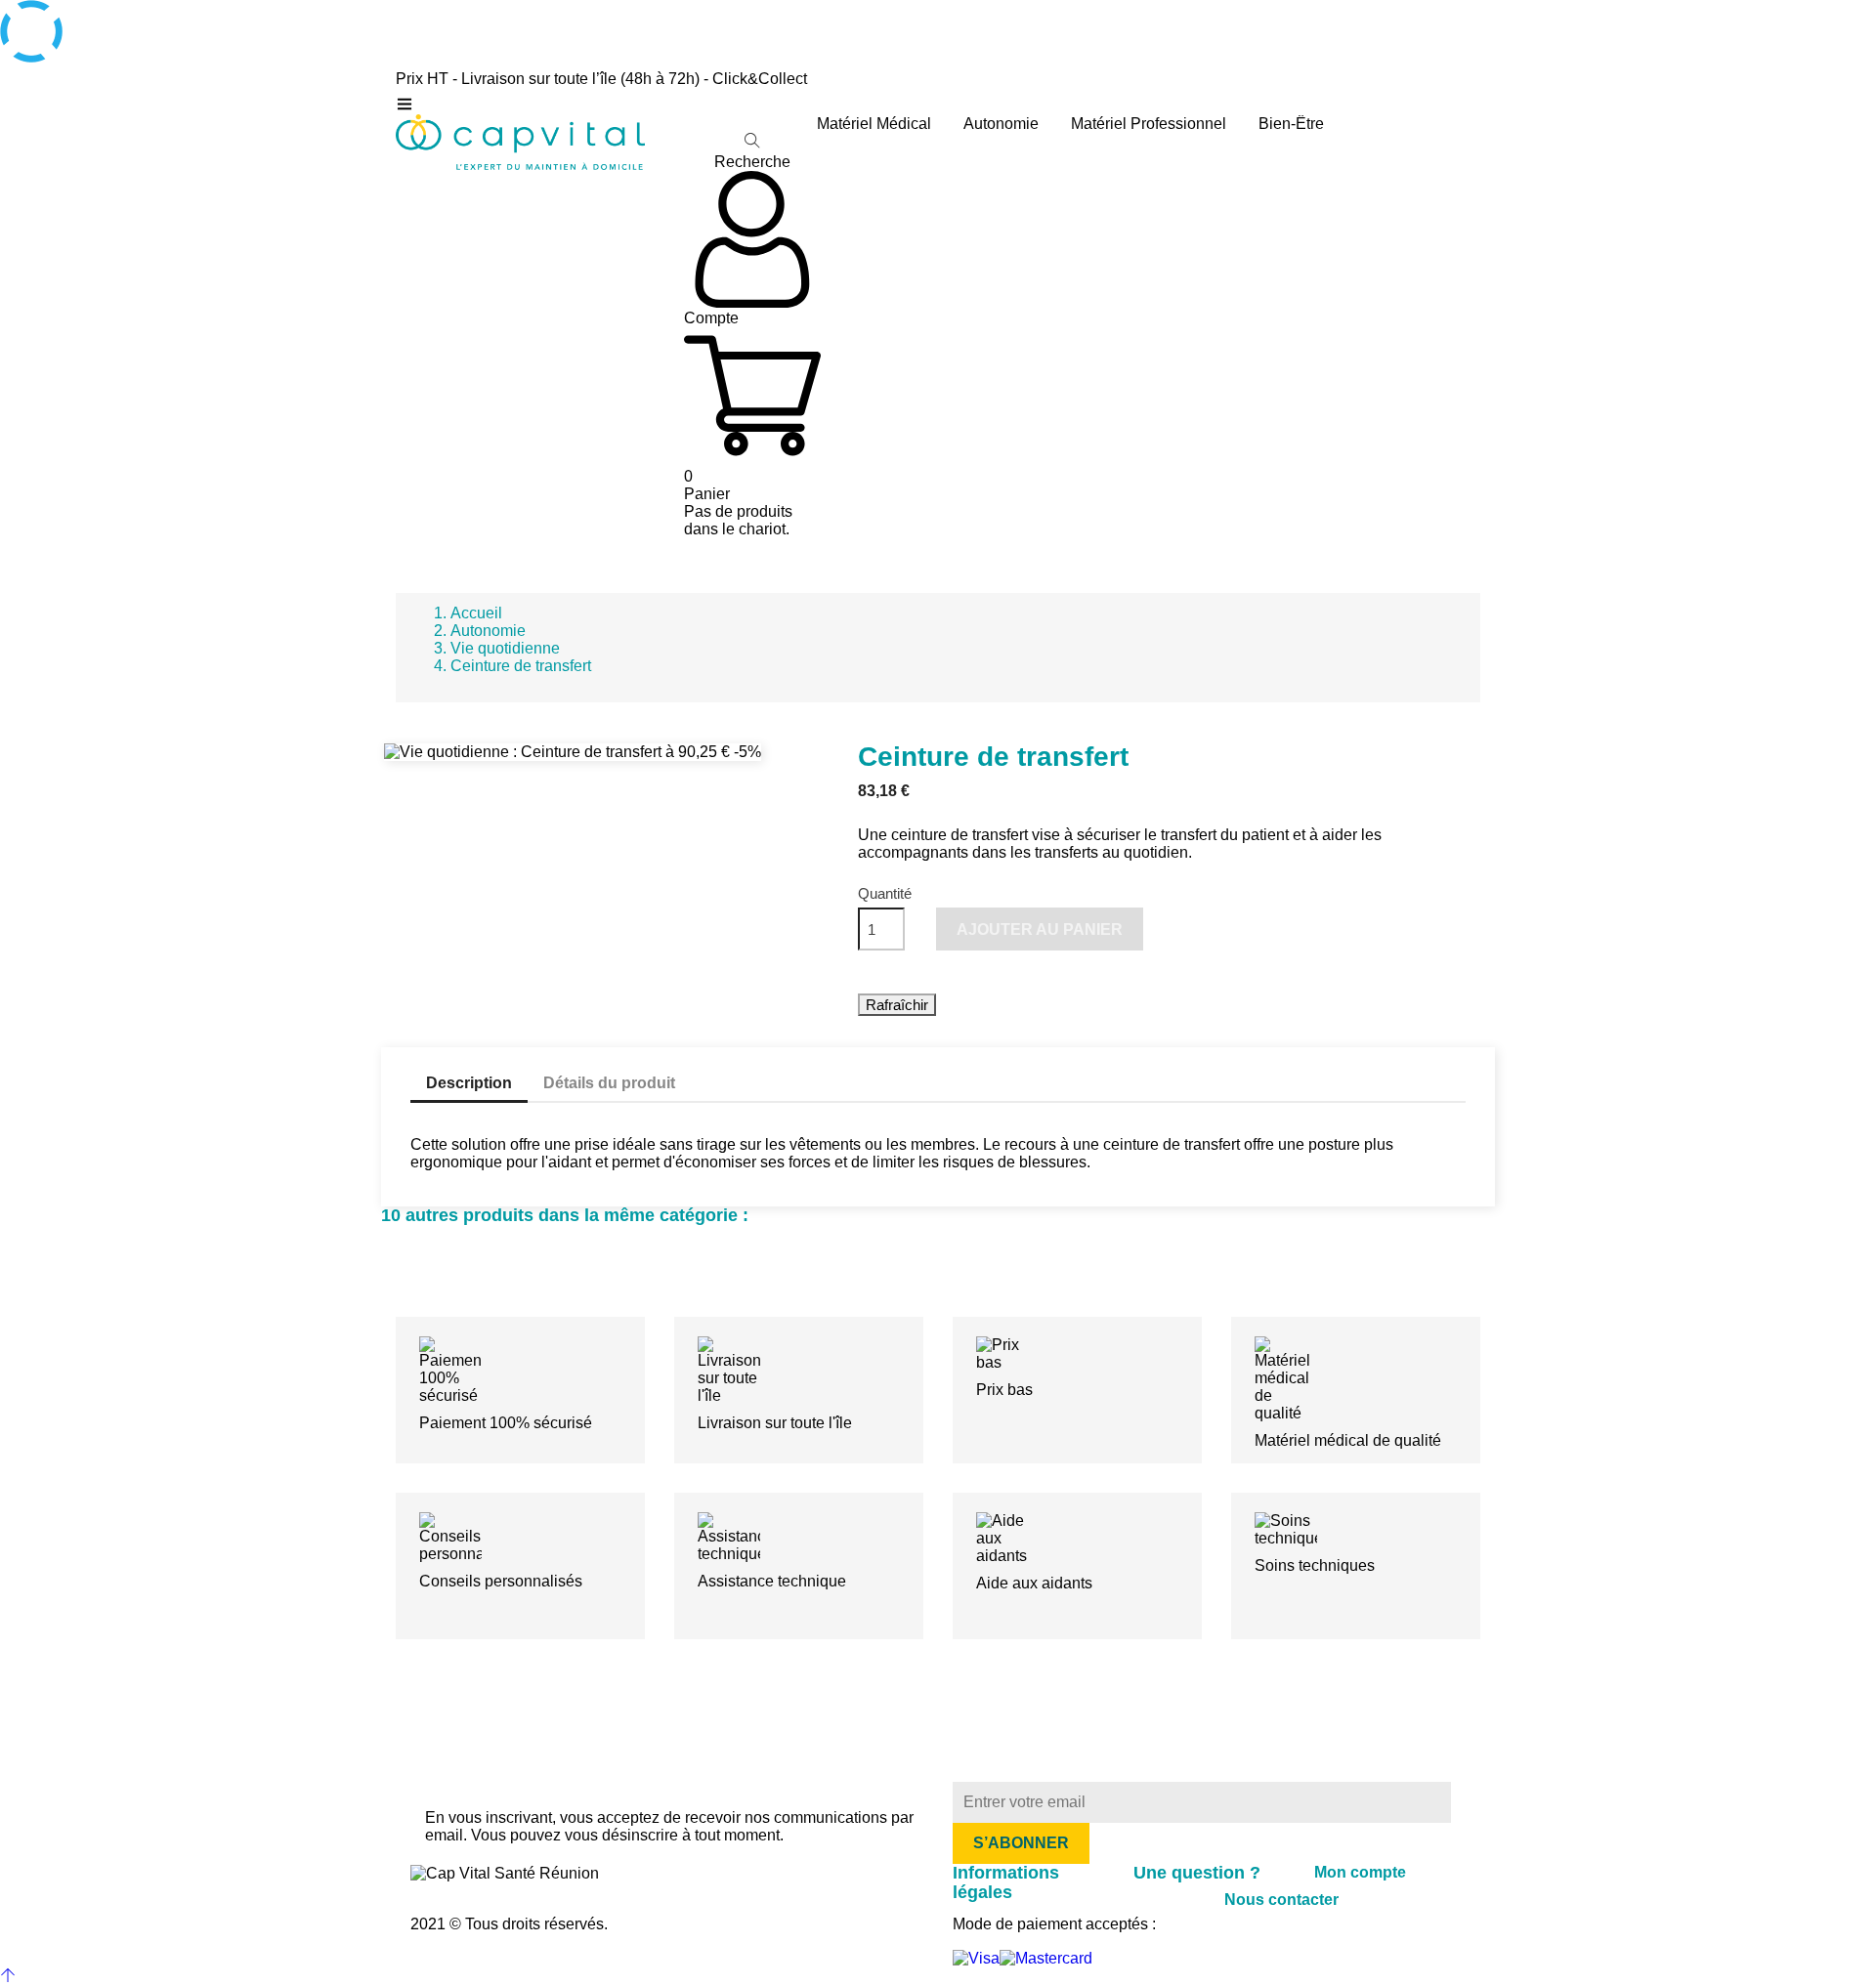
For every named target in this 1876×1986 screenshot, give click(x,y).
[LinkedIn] (710, 1881)
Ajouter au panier (1040, 930)
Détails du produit (609, 1083)
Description (469, 1083)
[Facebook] (691, 1881)
